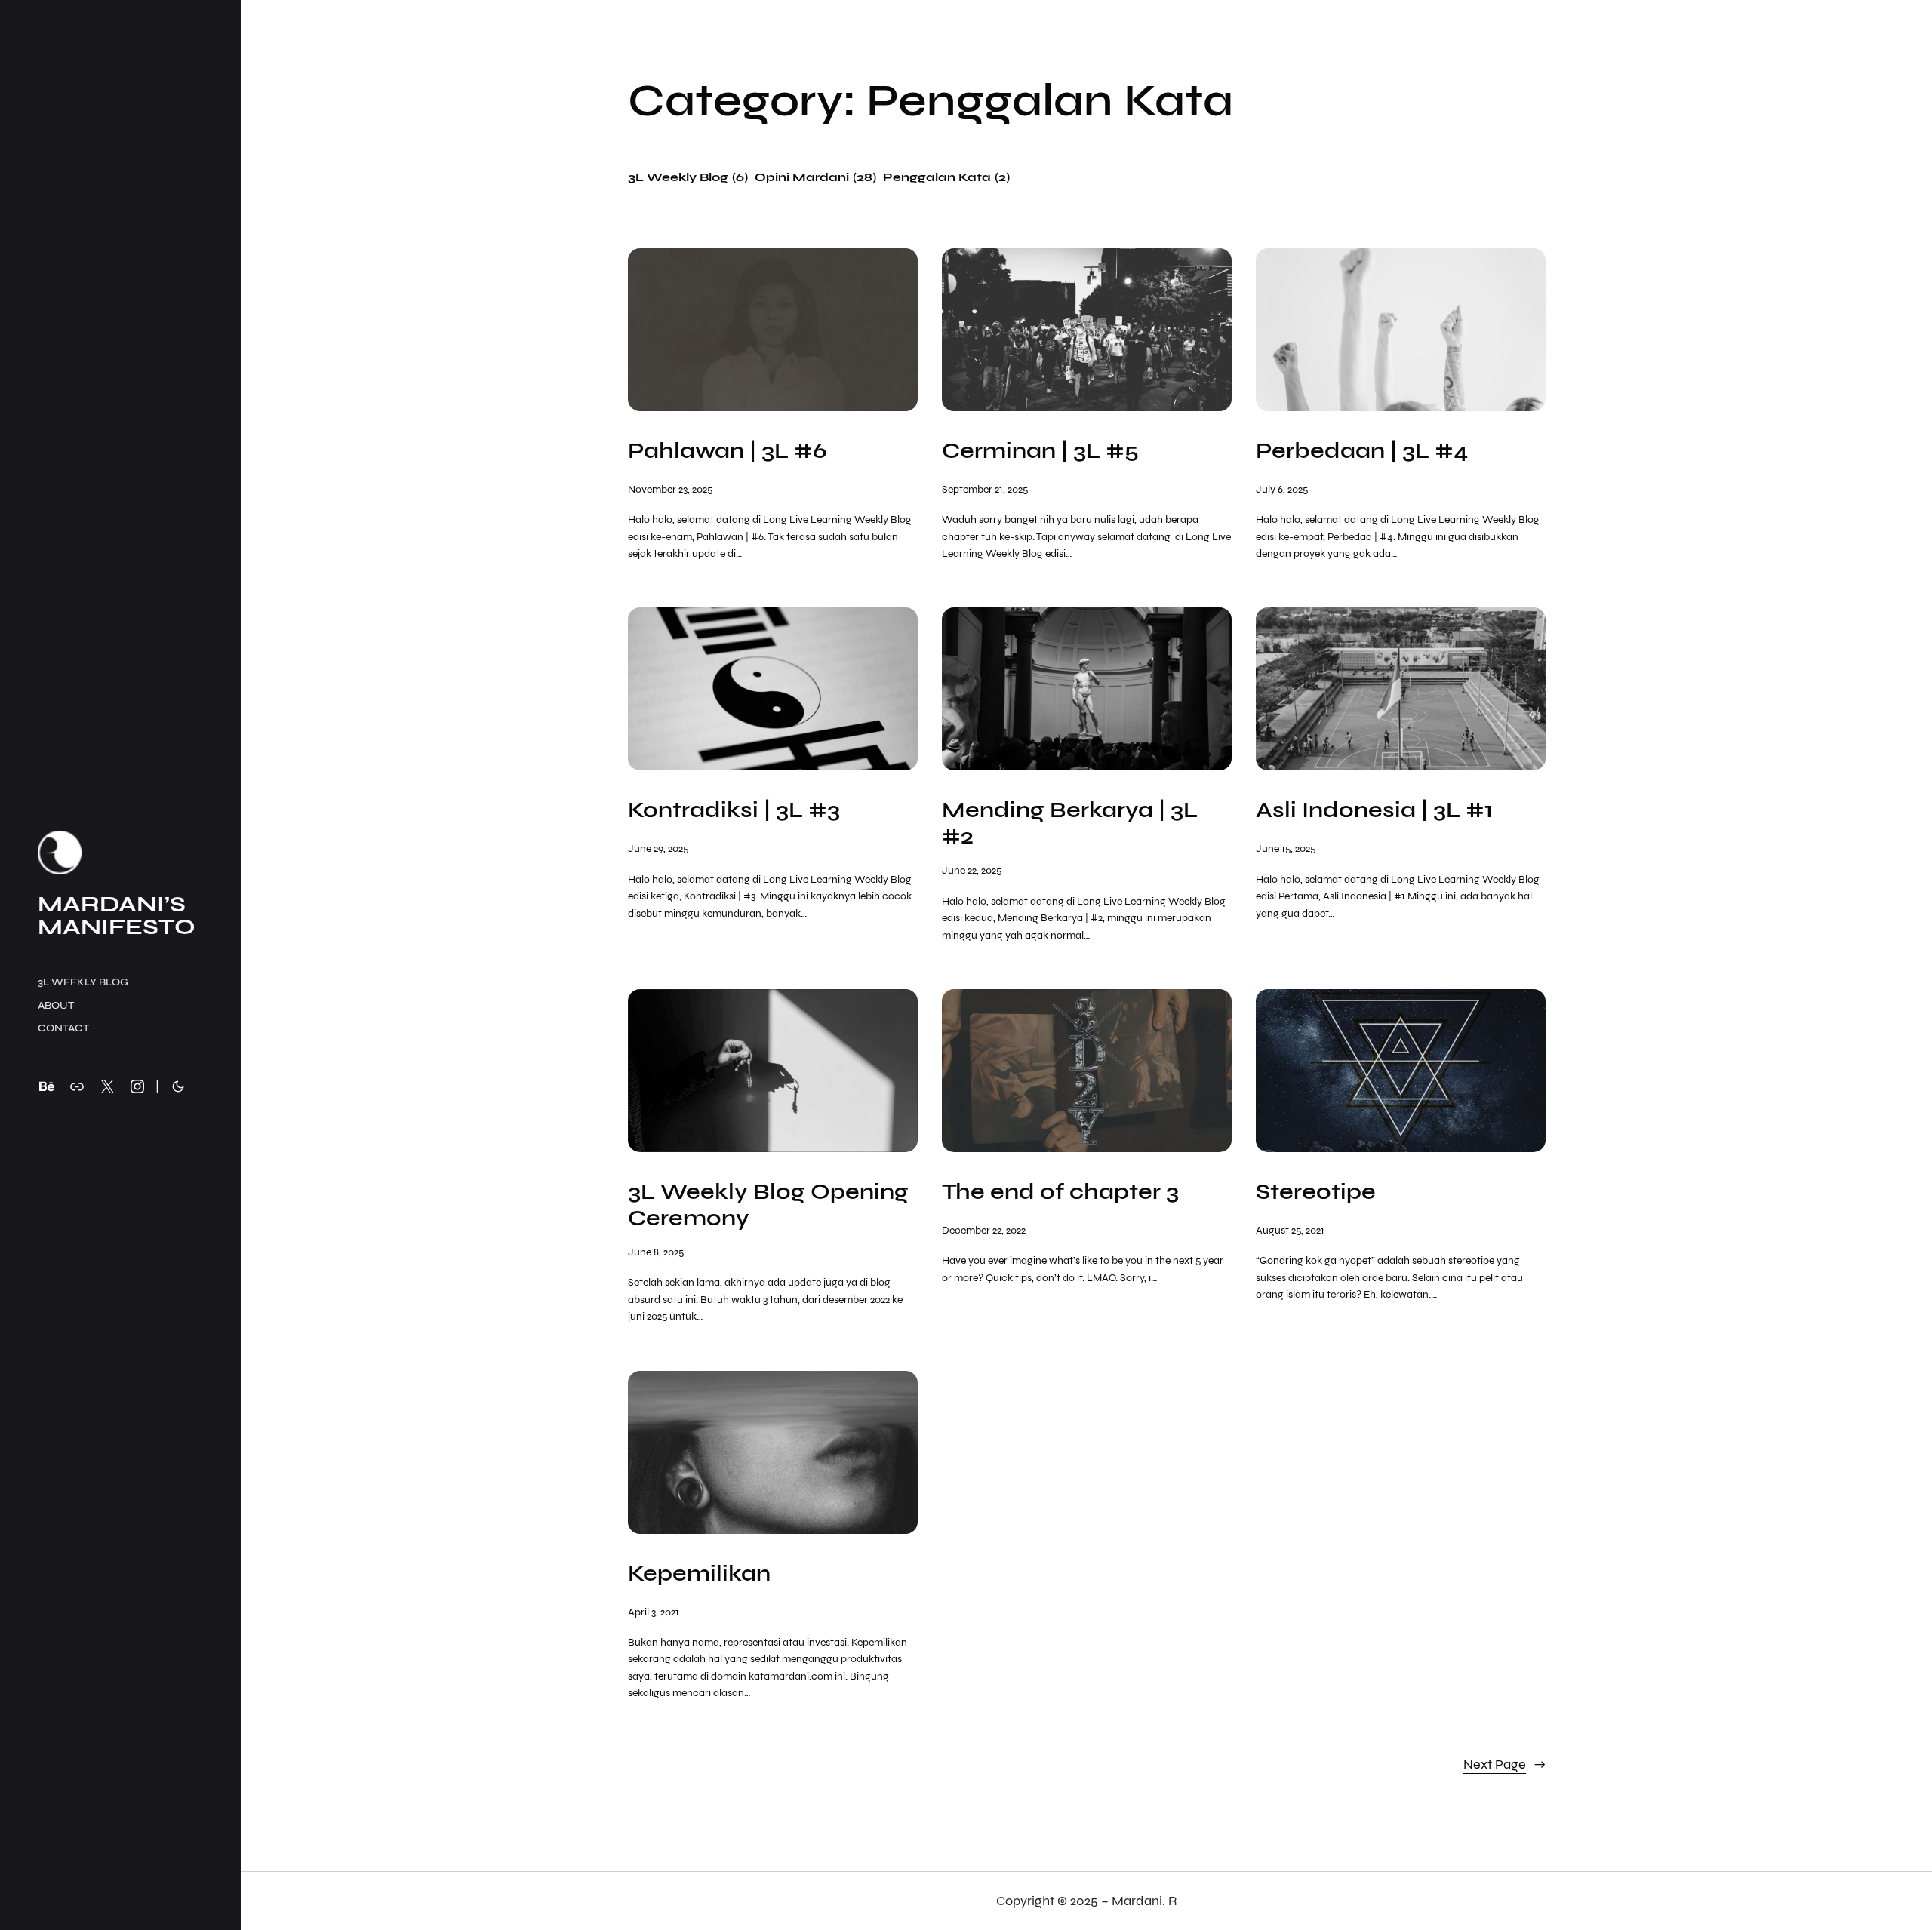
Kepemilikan (699, 1574)
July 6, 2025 (1282, 489)
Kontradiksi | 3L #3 (734, 810)
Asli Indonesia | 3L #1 (1374, 810)
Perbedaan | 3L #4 (1362, 451)
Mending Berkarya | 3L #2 (1070, 823)
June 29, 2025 (658, 848)
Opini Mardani (815, 177)
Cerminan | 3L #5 (1040, 451)
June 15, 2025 (1286, 848)
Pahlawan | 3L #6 (728, 451)
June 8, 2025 (656, 1252)
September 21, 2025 (985, 489)
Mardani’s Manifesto (117, 915)
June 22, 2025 (972, 870)
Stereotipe (1316, 1192)
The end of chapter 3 (1060, 1192)
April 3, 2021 (654, 1612)
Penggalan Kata (946, 177)
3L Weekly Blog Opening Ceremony (768, 1205)
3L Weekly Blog (688, 177)
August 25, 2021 (1290, 1230)
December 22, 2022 (984, 1230)
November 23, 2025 (670, 489)
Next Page (1504, 1764)
